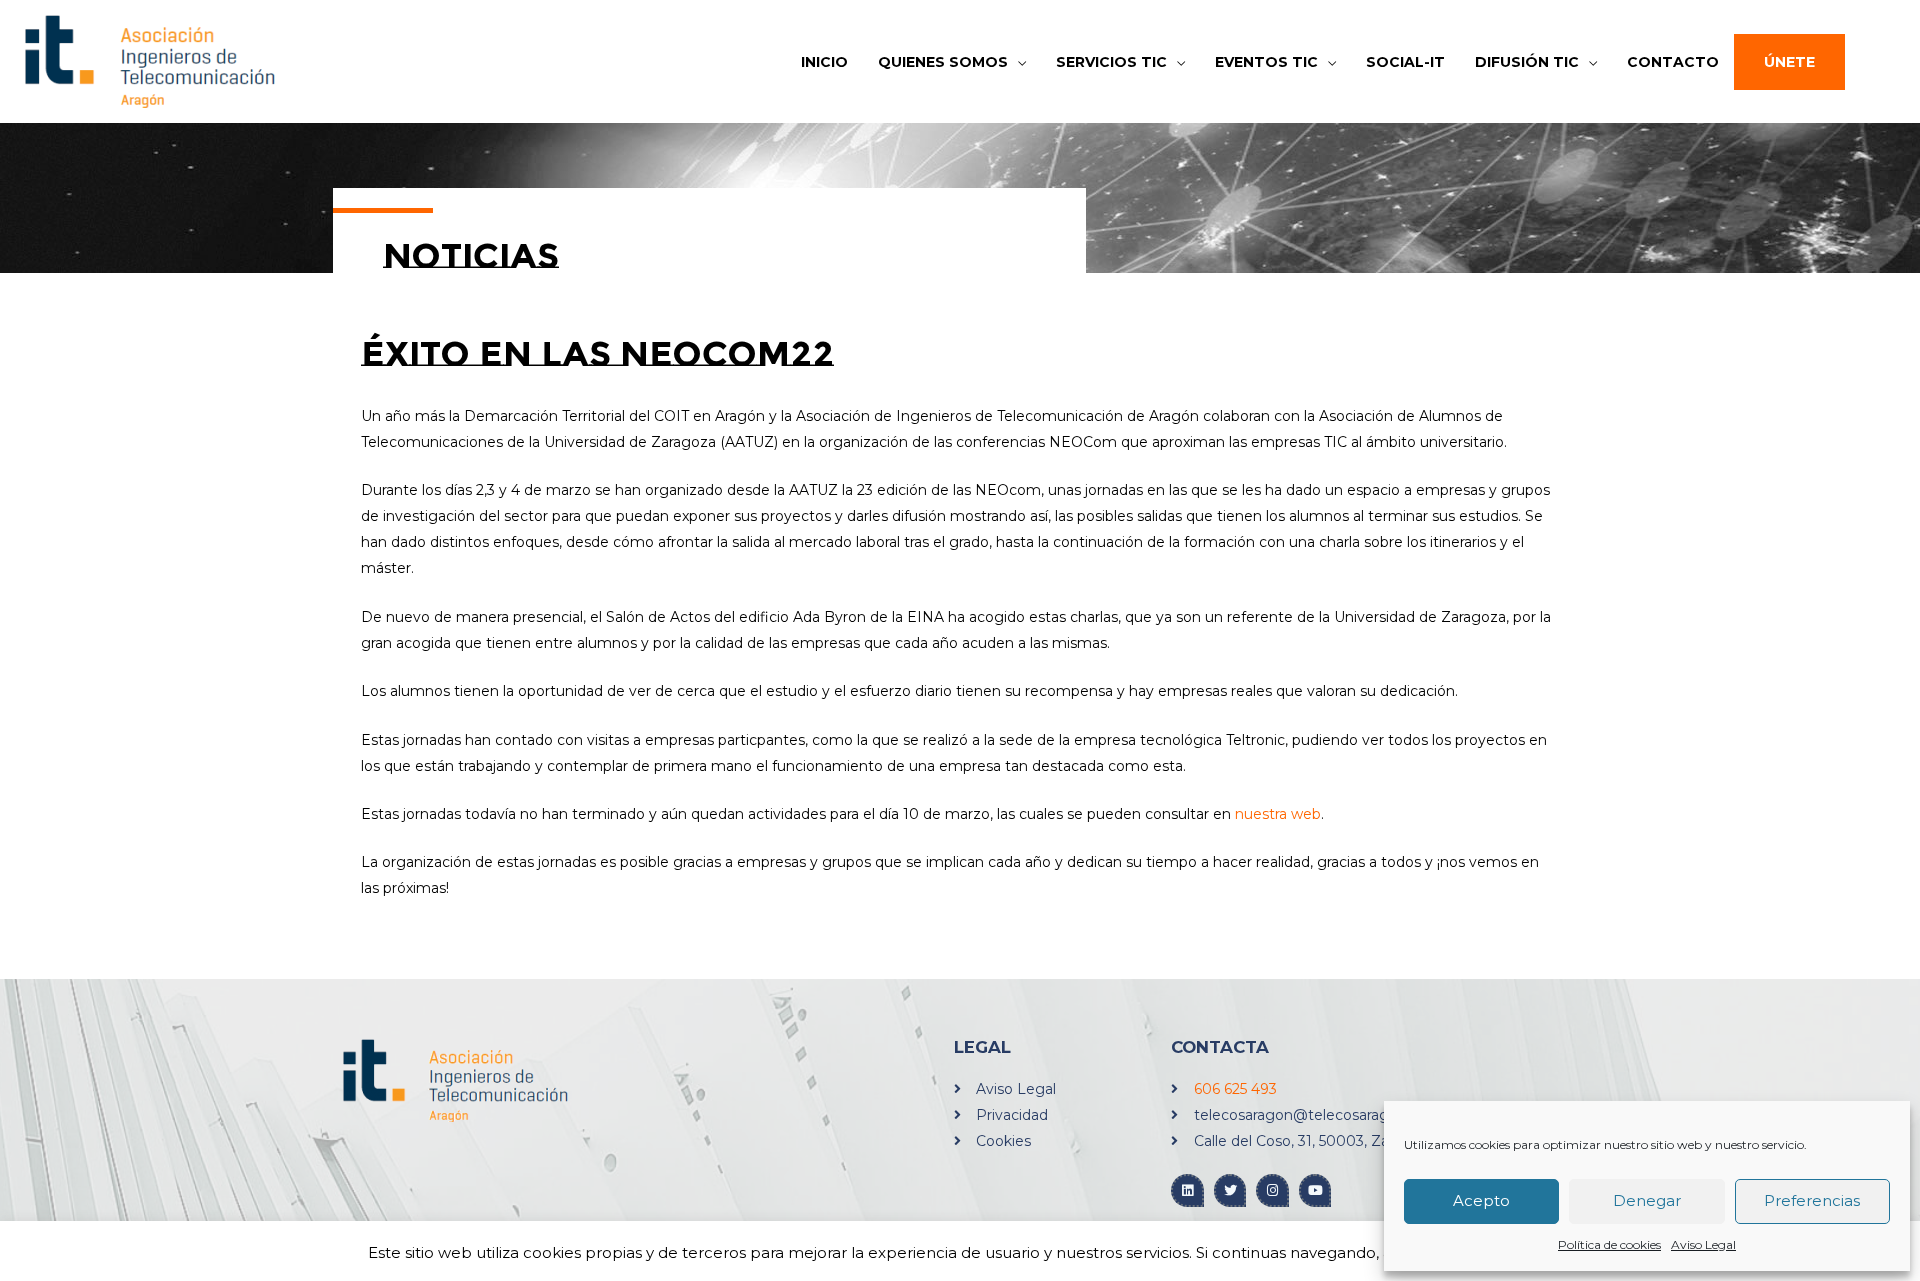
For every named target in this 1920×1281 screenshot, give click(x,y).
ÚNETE (1789, 62)
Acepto (1481, 1200)
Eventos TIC (1266, 62)
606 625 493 (1235, 1089)
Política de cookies (1609, 1244)
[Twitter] (1230, 1190)
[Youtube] (1315, 1190)
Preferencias (1812, 1200)
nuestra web (1278, 814)
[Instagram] (1272, 1190)
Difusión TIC (1527, 62)
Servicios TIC (1111, 62)
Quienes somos (943, 62)
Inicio (824, 62)
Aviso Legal (1703, 1244)
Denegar (1647, 1200)
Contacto (1673, 62)
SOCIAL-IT (1405, 62)
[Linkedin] (1187, 1190)
